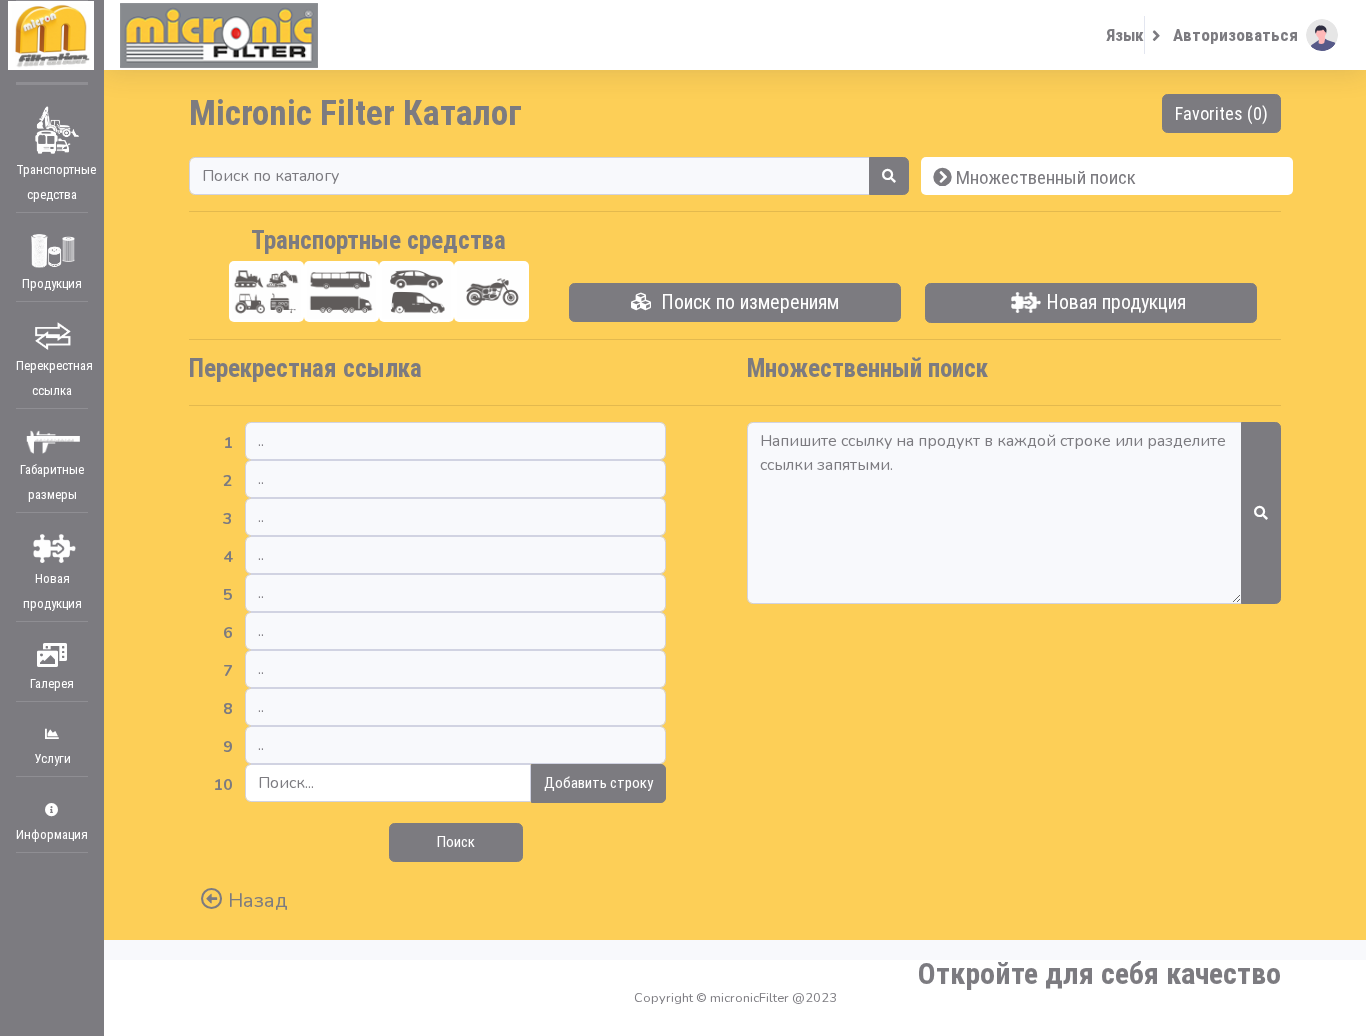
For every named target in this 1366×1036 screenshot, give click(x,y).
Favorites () (1221, 113)
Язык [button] (1125, 35)
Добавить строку (598, 783)
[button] (1255, 35)
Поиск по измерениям (745, 302)
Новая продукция (1113, 302)
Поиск (456, 842)
